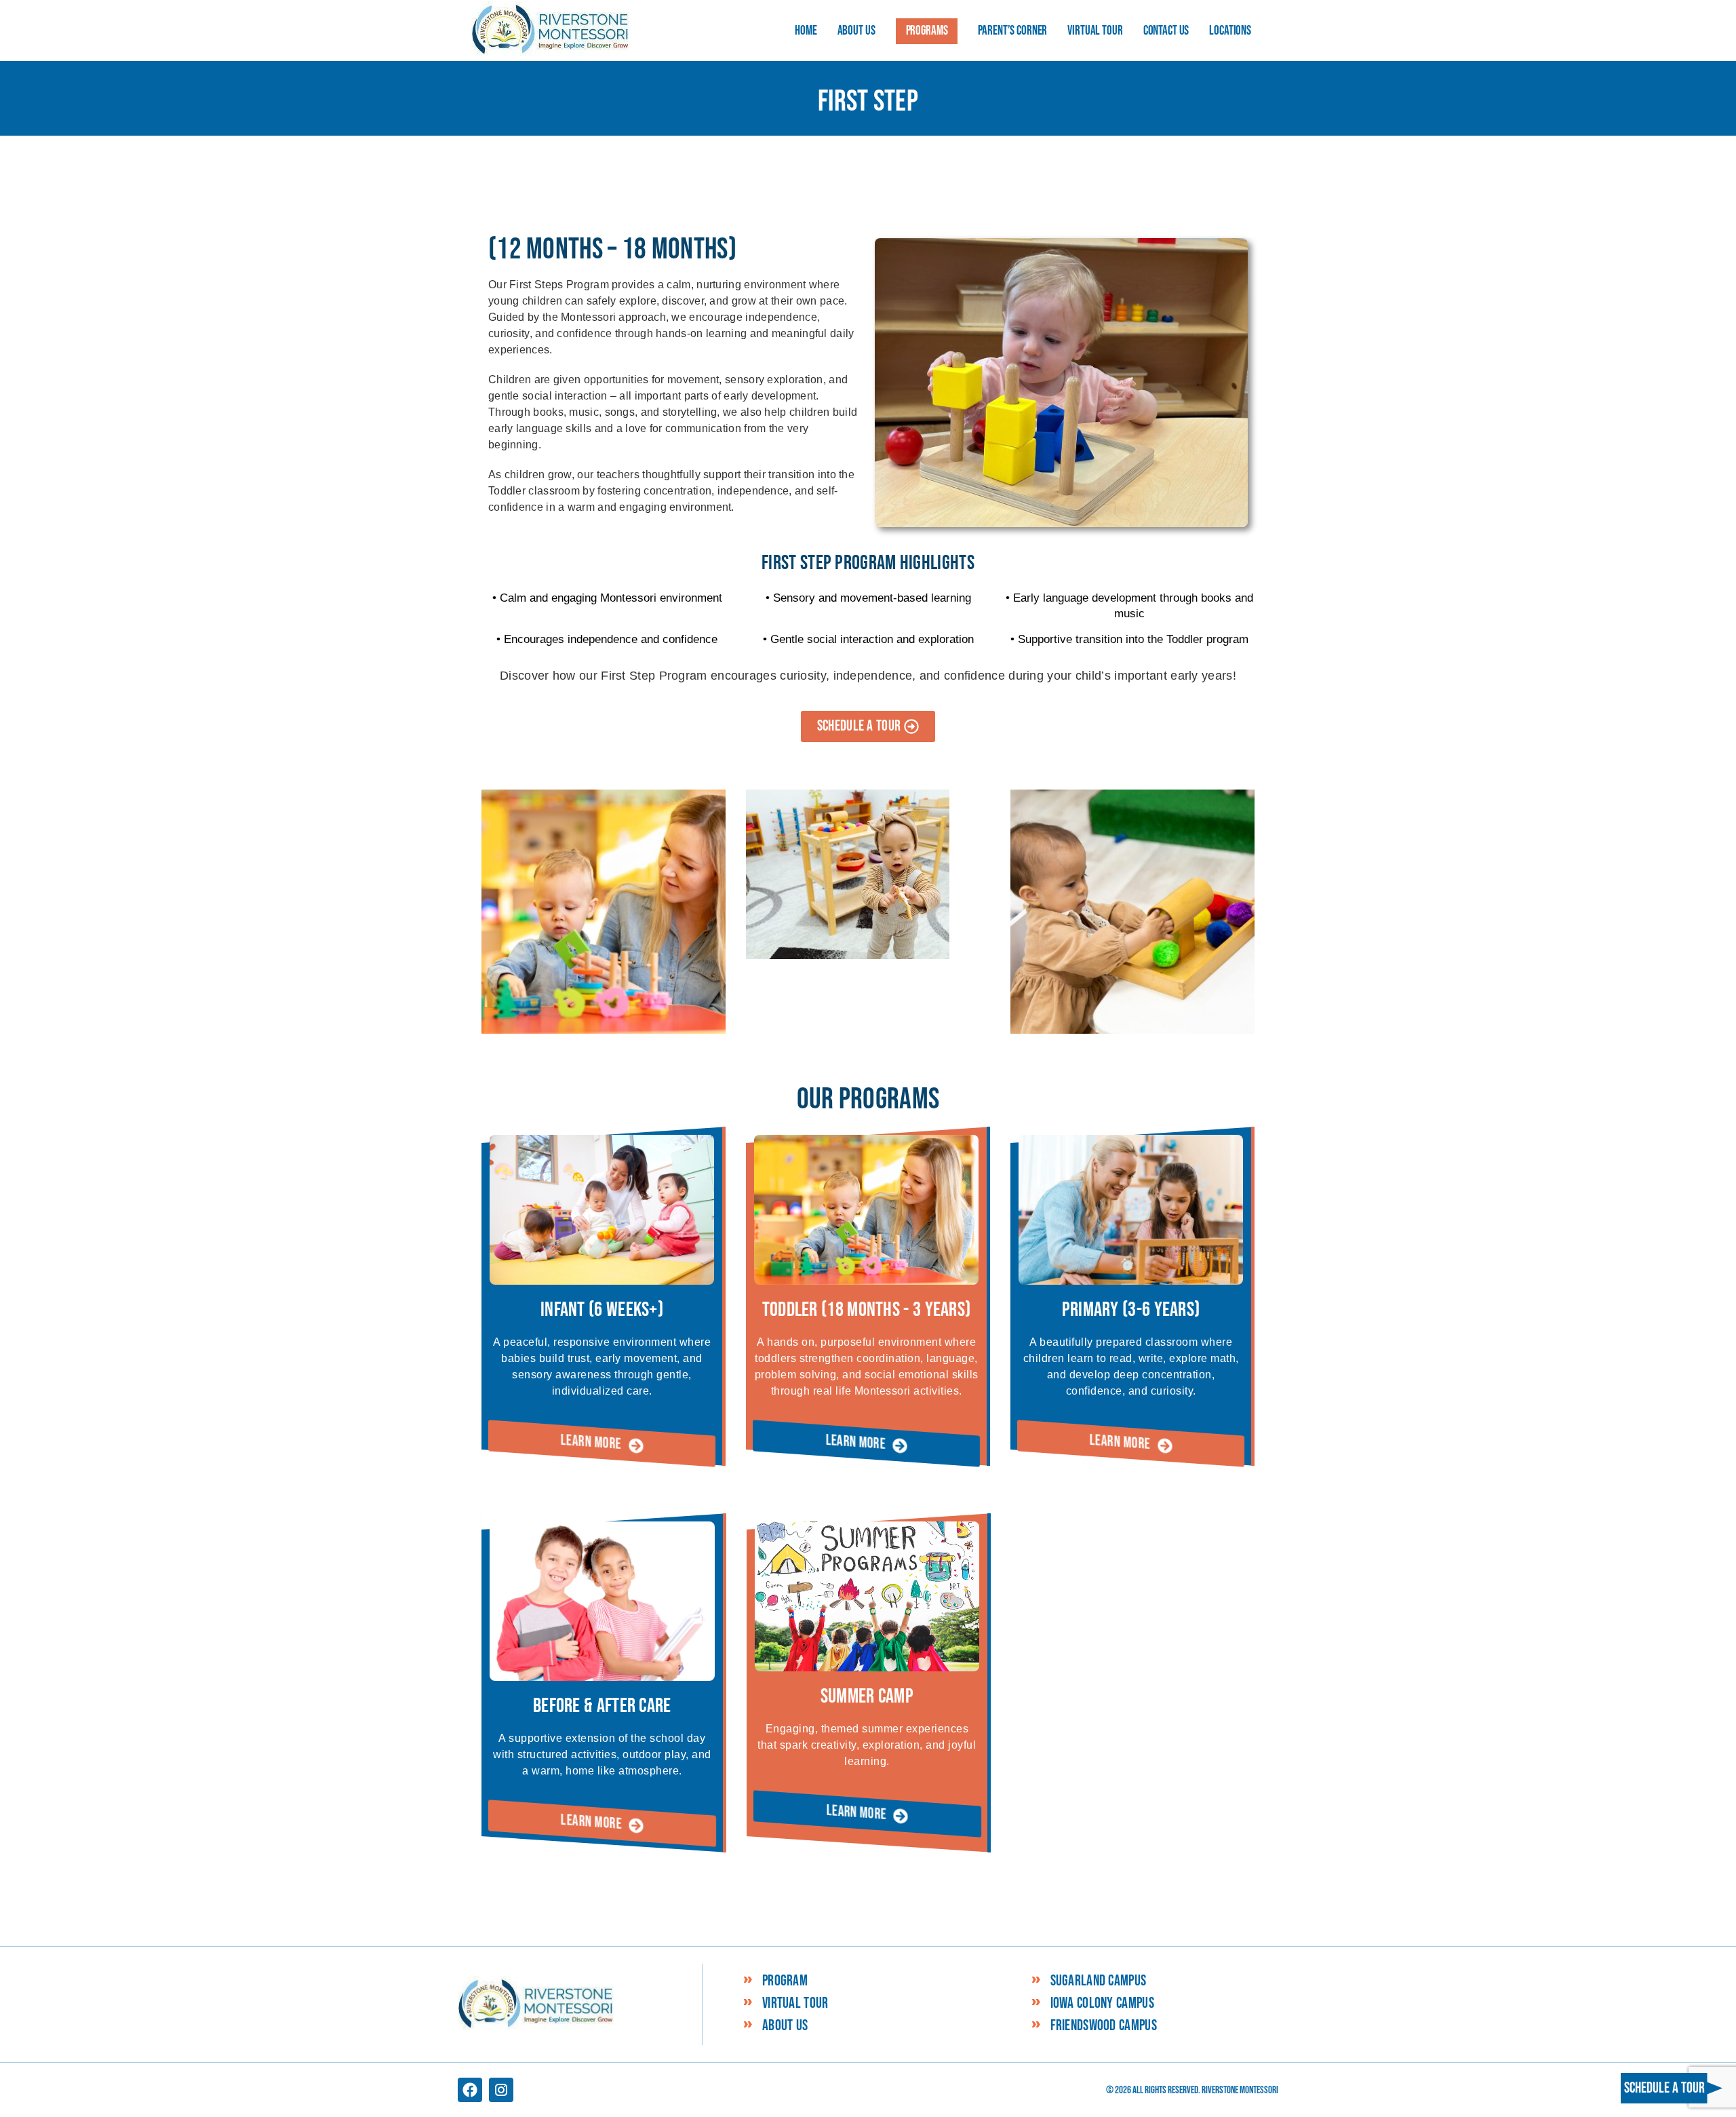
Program (785, 1981)
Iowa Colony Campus (1102, 2004)
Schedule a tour (1664, 2088)
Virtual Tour (795, 2004)
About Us (785, 2026)
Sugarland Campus (1099, 1981)
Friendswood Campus (1104, 2026)
